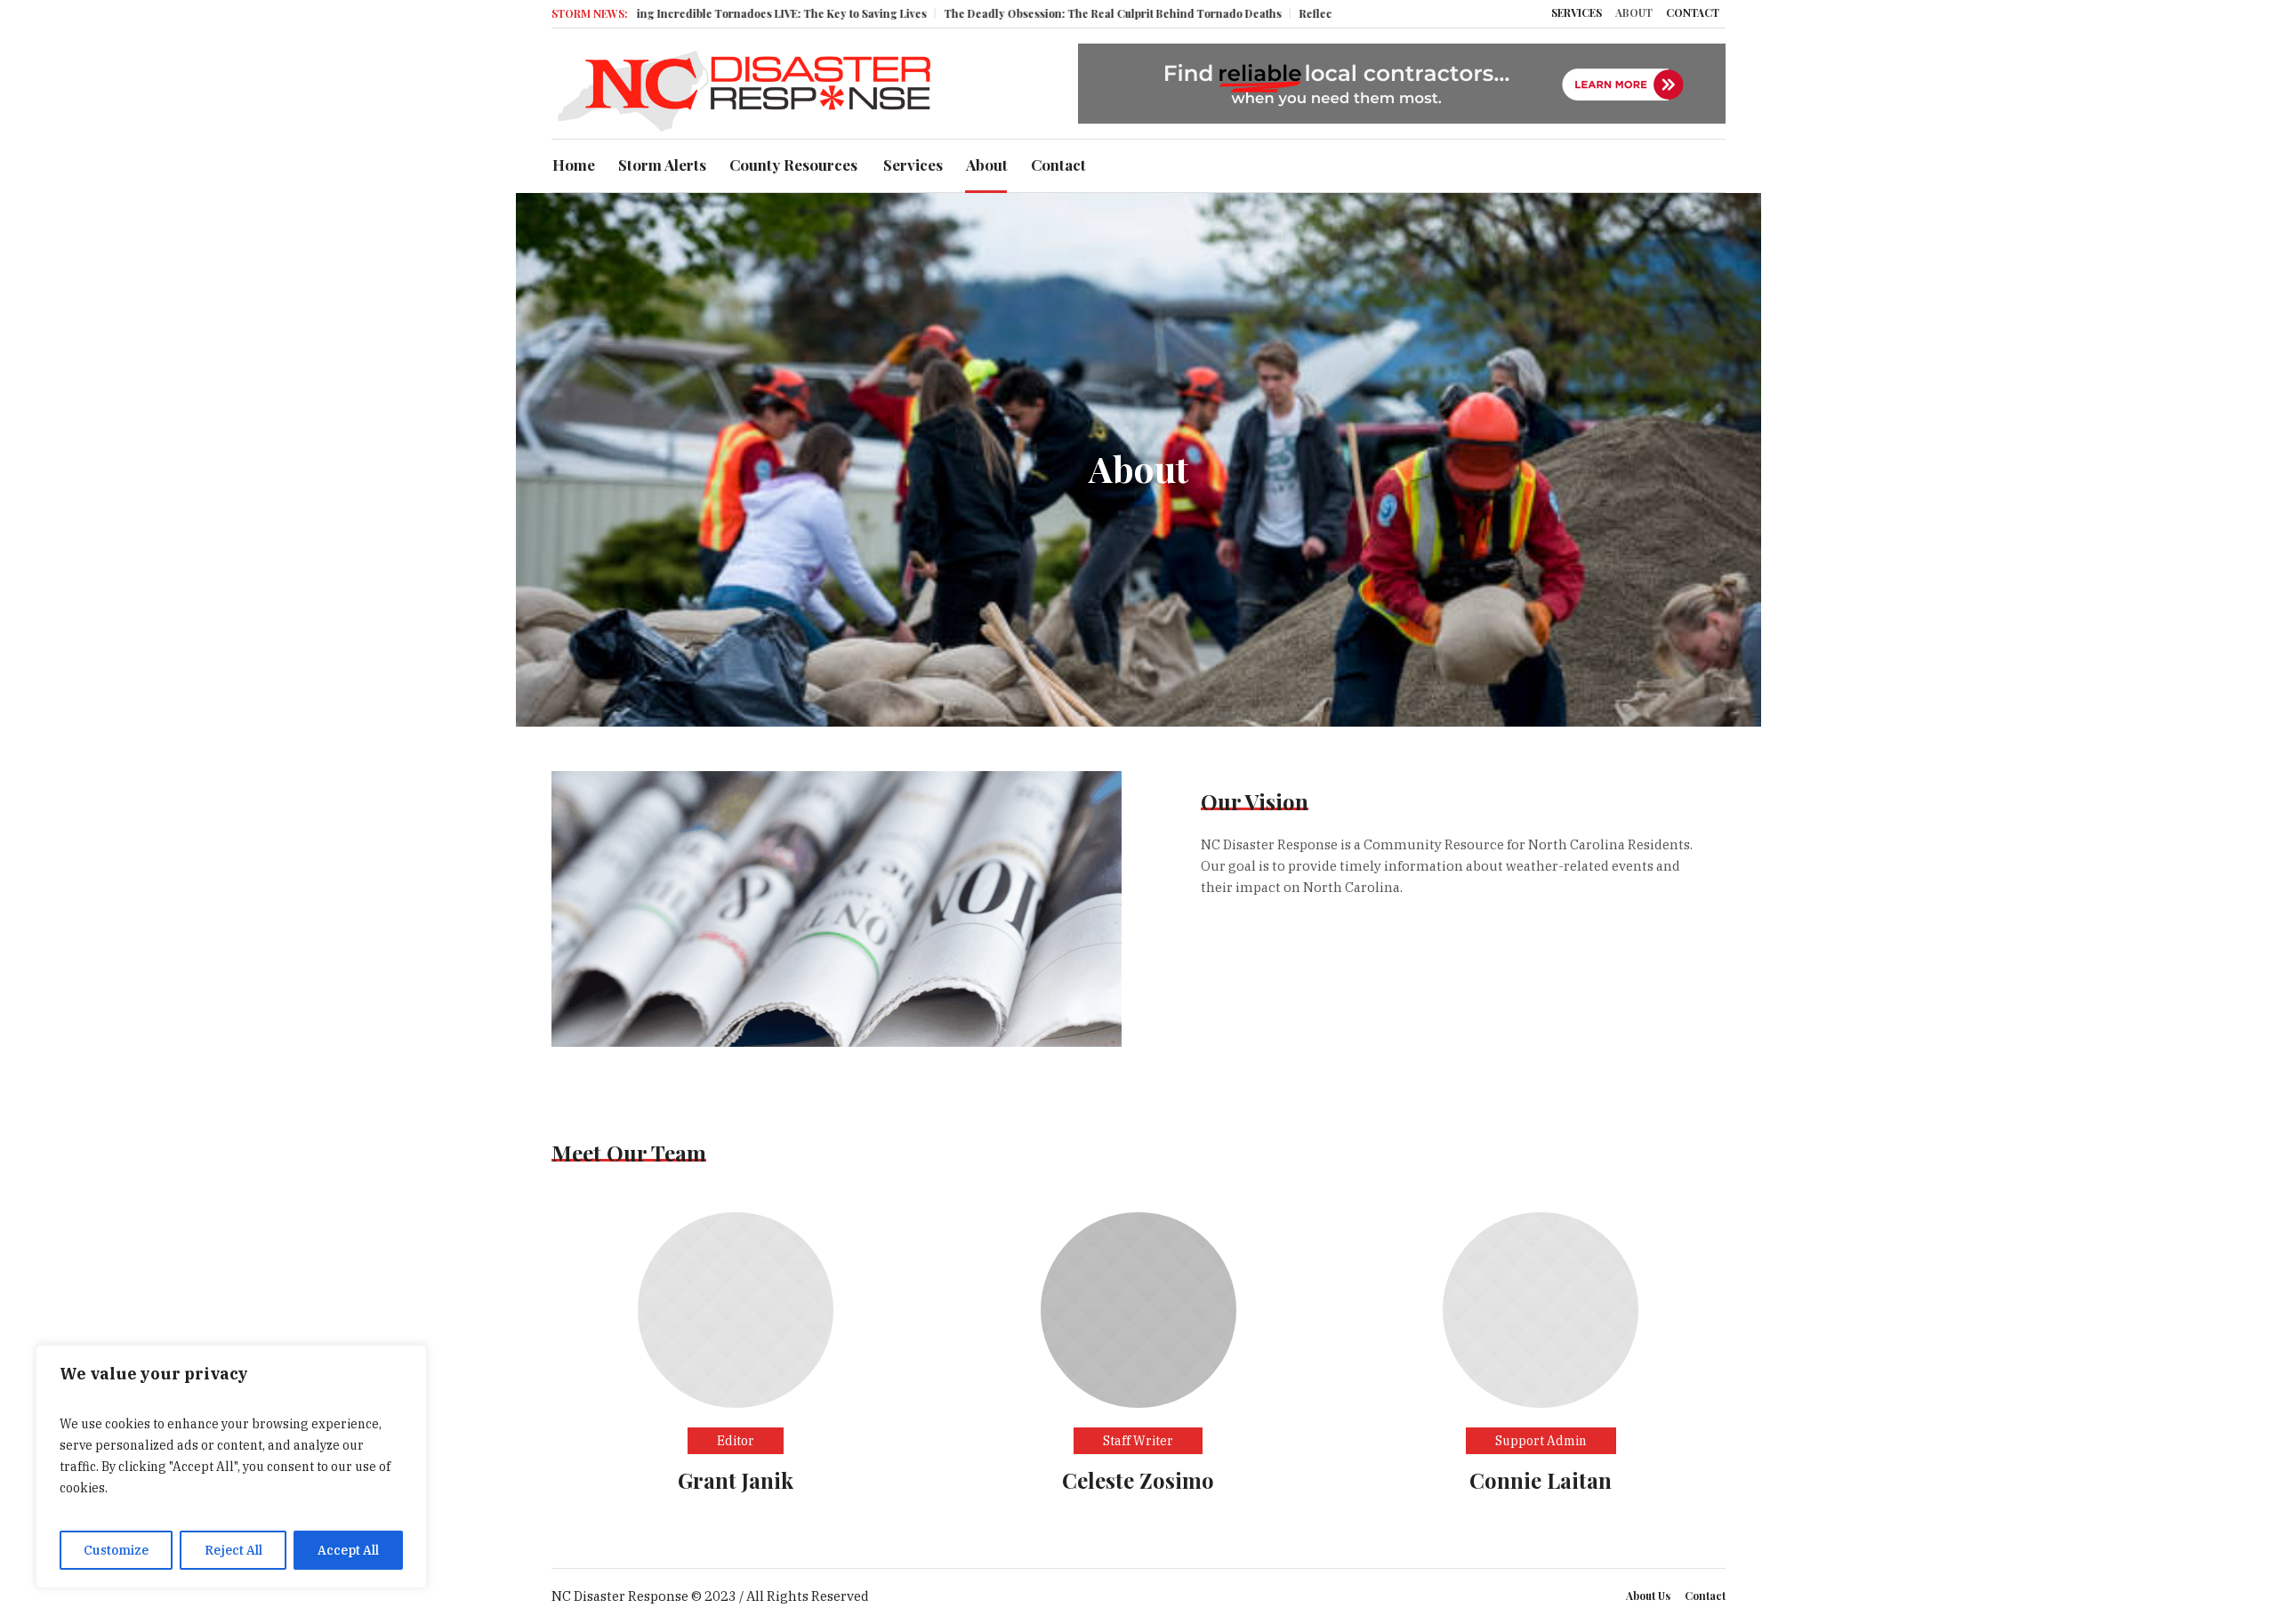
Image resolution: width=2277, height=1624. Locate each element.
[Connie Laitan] (1541, 1309)
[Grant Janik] (736, 1309)
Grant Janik (736, 1480)
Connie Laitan (1541, 1480)
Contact (1705, 1596)
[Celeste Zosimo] (1138, 1309)
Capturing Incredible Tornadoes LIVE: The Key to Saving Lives (688, 13)
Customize (116, 1550)
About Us (1648, 1596)
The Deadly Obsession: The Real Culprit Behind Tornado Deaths (1037, 13)
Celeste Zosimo (1138, 1480)
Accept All (348, 1550)
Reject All (233, 1550)
